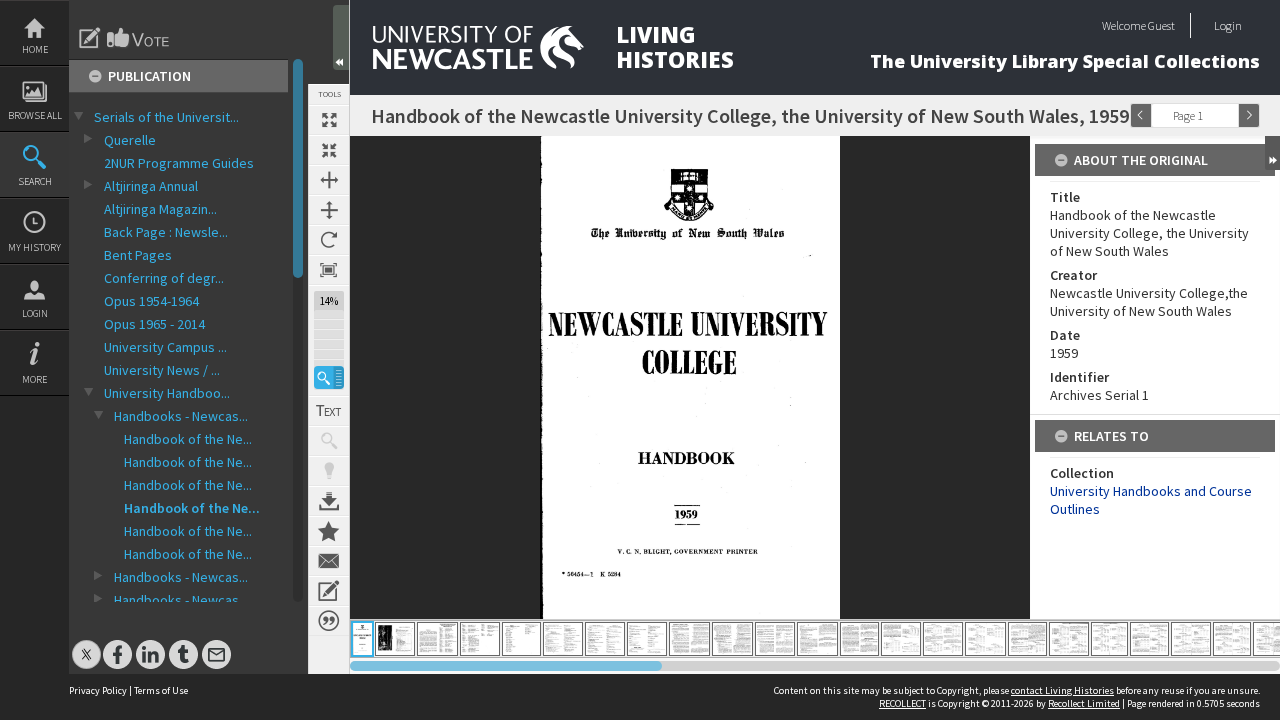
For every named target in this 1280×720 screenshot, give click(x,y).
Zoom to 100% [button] (329, 270)
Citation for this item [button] (329, 621)
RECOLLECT (902, 703)
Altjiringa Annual (151, 186)
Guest (1161, 25)
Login (35, 313)
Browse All (35, 115)
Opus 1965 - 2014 (154, 324)
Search (35, 181)
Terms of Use (161, 690)
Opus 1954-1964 (151, 301)
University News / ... (162, 370)
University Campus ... (165, 347)
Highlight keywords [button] (329, 471)
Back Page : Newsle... (166, 232)
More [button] (34, 379)
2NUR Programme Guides (179, 163)
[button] (329, 377)
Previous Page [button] (1141, 115)
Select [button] (1228, 115)
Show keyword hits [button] (329, 441)
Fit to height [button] (329, 210)
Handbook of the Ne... (188, 439)
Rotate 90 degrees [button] (329, 240)
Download (329, 501)
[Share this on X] (86, 644)
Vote (139, 38)
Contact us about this (329, 561)
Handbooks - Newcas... (181, 416)
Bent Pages (138, 255)
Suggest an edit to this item (90, 38)
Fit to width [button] (329, 180)
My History (34, 247)
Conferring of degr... (164, 278)
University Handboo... (167, 393)
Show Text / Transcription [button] (329, 411)
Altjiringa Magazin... (160, 209)
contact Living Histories (1062, 690)
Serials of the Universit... (166, 117)
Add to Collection (329, 531)
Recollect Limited (1084, 703)
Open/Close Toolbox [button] (341, 37)
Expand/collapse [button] (1272, 153)
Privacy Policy (98, 690)
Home (35, 49)
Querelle (130, 140)
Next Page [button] (1249, 115)
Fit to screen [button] (329, 150)
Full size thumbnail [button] (329, 120)
